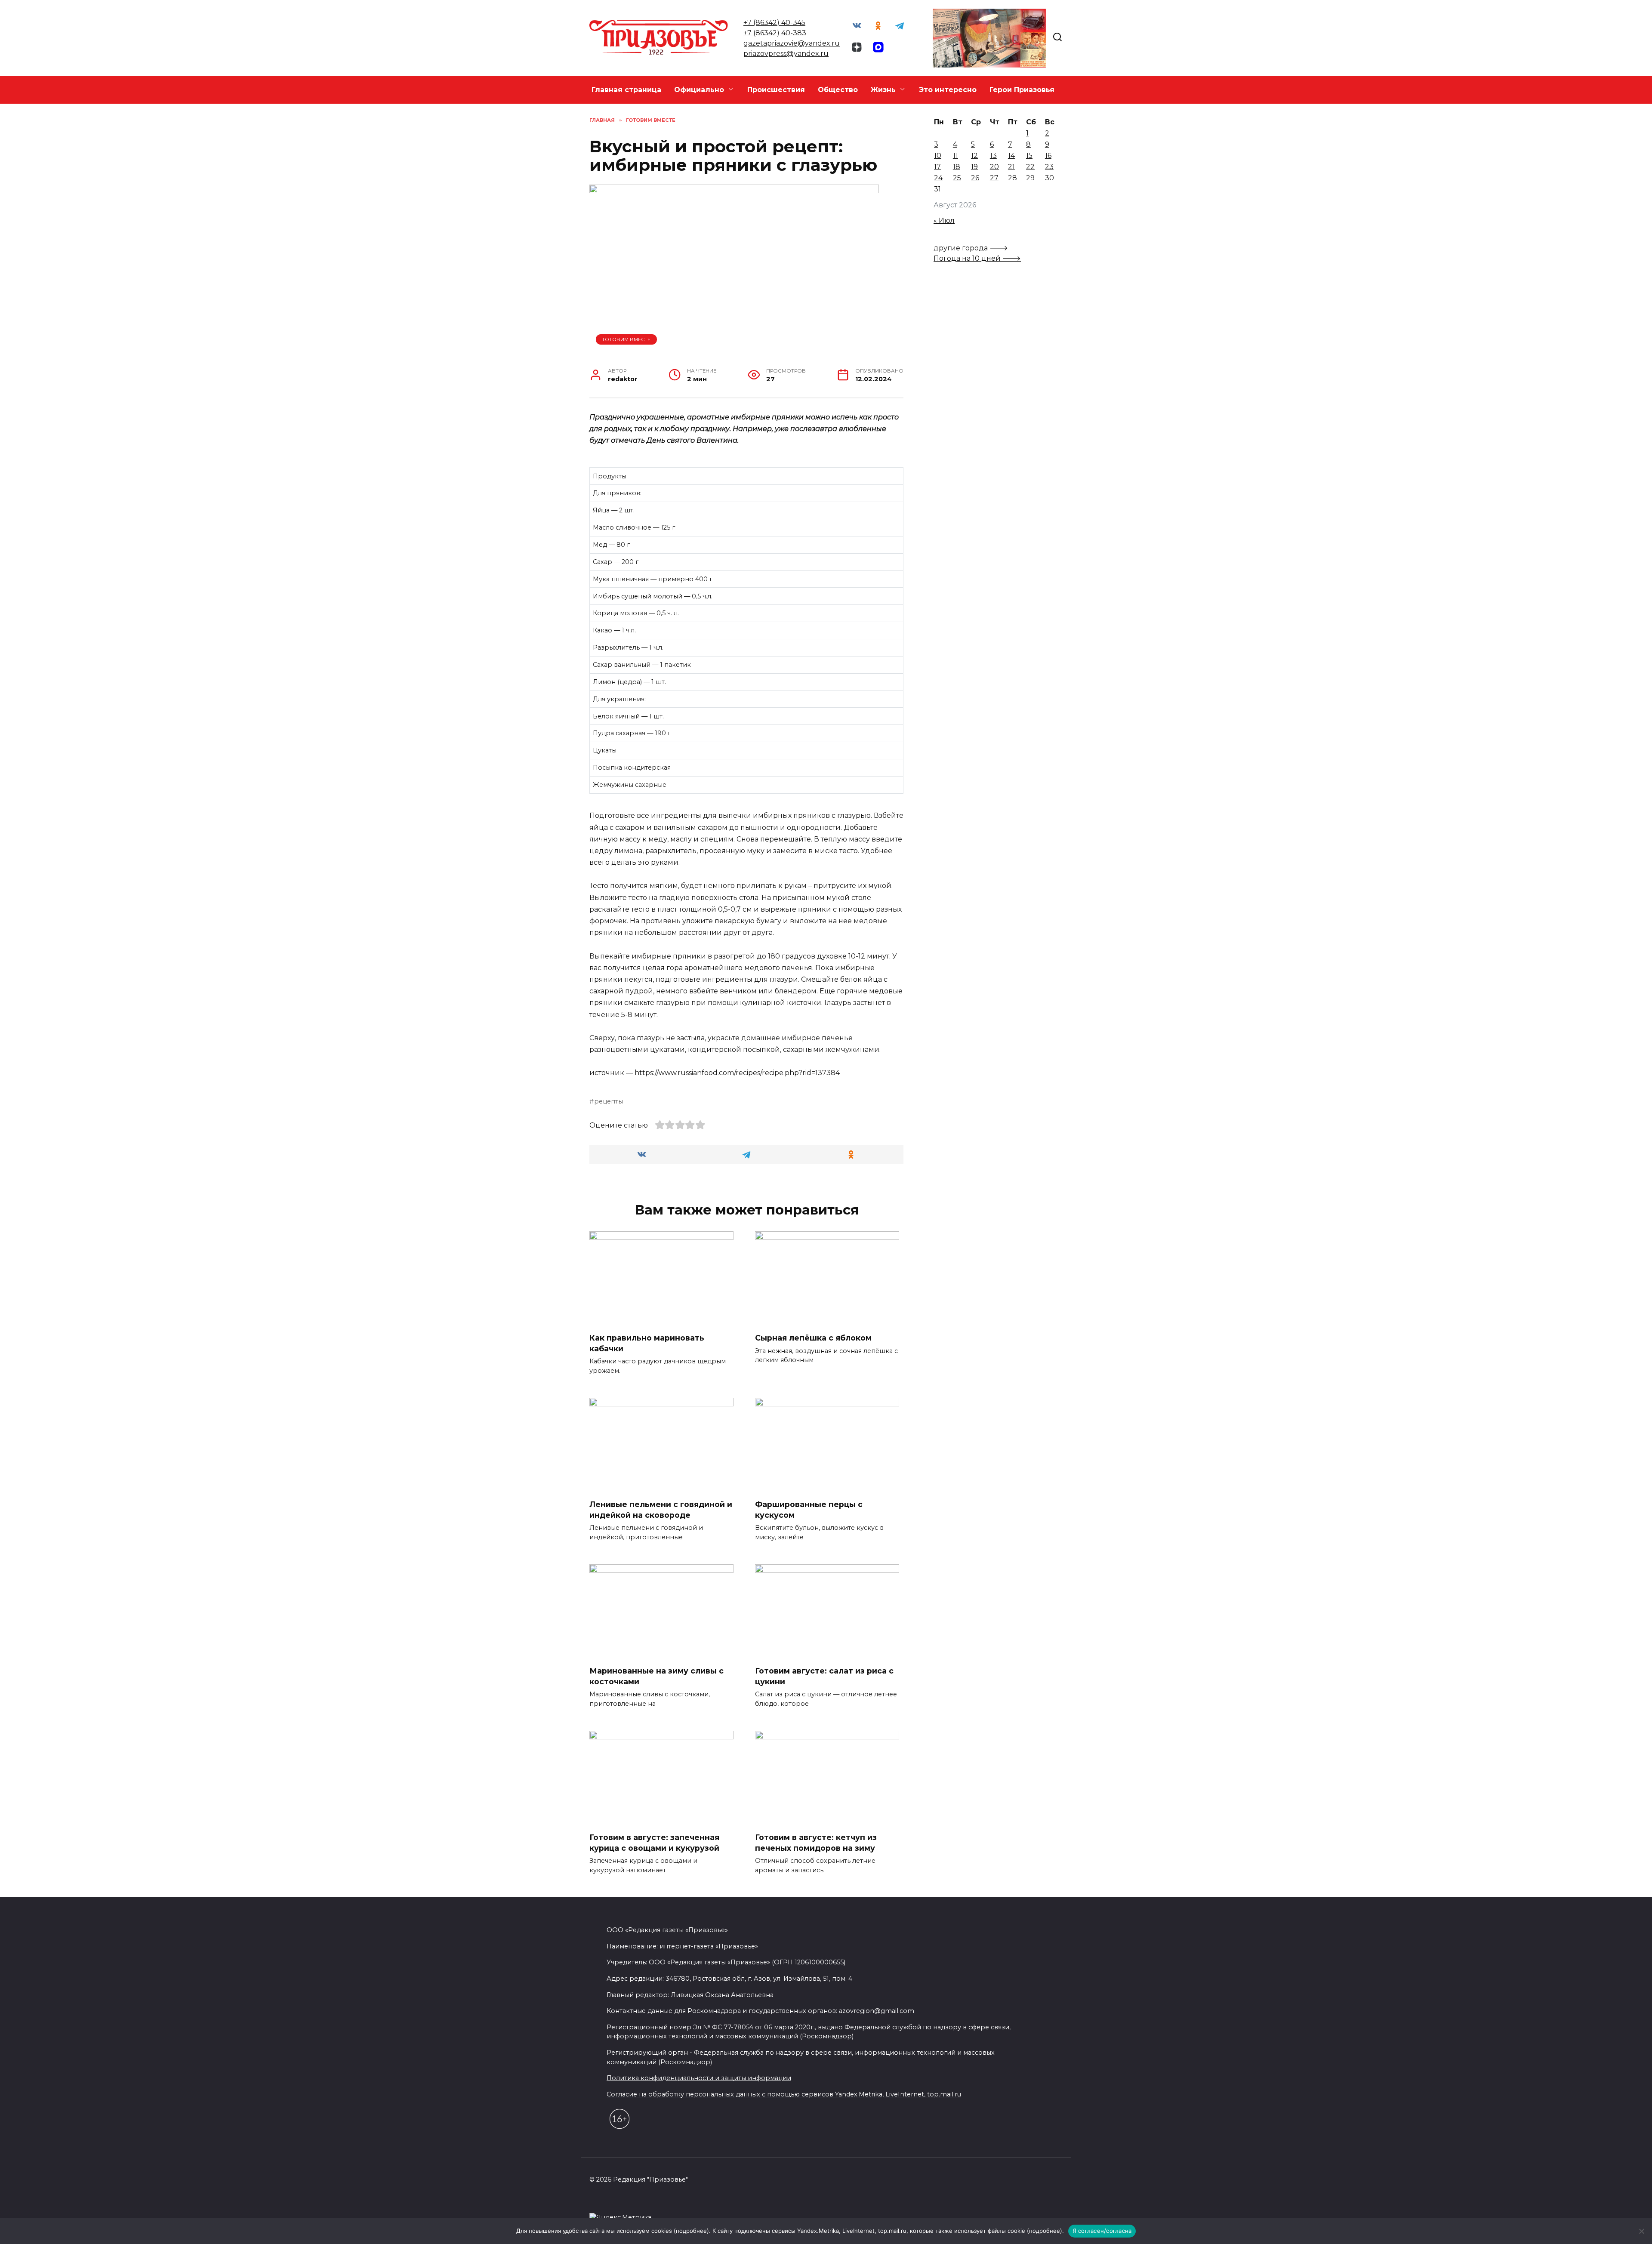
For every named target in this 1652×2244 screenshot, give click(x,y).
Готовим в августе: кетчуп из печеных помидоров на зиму (816, 1843)
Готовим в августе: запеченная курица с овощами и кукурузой (654, 1843)
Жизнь (883, 90)
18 (957, 167)
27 (994, 178)
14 (1011, 156)
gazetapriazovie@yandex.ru (792, 43)
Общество (838, 90)
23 (1049, 167)
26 (975, 178)
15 (1029, 156)
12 (974, 156)
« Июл (944, 220)
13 (993, 156)
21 (1011, 167)
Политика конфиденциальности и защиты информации (699, 2078)
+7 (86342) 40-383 (775, 33)
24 (938, 178)
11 (955, 156)
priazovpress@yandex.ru (786, 54)
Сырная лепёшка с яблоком (813, 1338)
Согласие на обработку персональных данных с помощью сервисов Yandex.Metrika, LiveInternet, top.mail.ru (784, 2094)
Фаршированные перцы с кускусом (809, 1510)
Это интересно (948, 90)
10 (938, 156)
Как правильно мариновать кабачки (647, 1343)
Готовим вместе (627, 339)
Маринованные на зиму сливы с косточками (656, 1676)
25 (957, 178)
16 (1048, 156)
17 (937, 167)
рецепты (609, 1101)
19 (974, 167)
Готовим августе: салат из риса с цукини (824, 1676)
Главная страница (626, 90)
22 (1030, 167)
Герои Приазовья (1022, 90)
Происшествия (776, 90)
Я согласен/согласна (1102, 2231)
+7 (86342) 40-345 (774, 23)
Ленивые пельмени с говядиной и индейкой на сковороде (661, 1510)
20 (994, 167)
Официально (699, 90)
